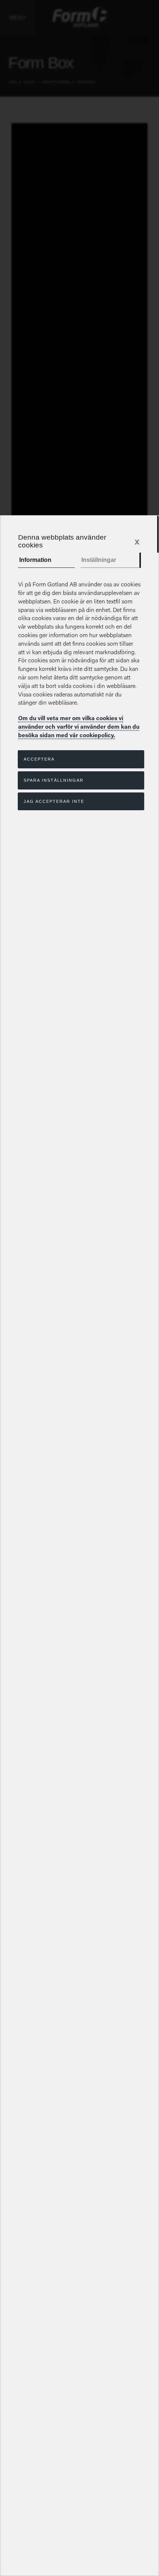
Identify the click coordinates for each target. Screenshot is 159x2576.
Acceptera (39, 759)
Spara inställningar (54, 780)
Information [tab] (35, 560)
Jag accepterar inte (54, 801)
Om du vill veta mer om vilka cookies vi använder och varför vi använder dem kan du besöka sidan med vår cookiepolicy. (79, 726)
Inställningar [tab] (99, 560)
